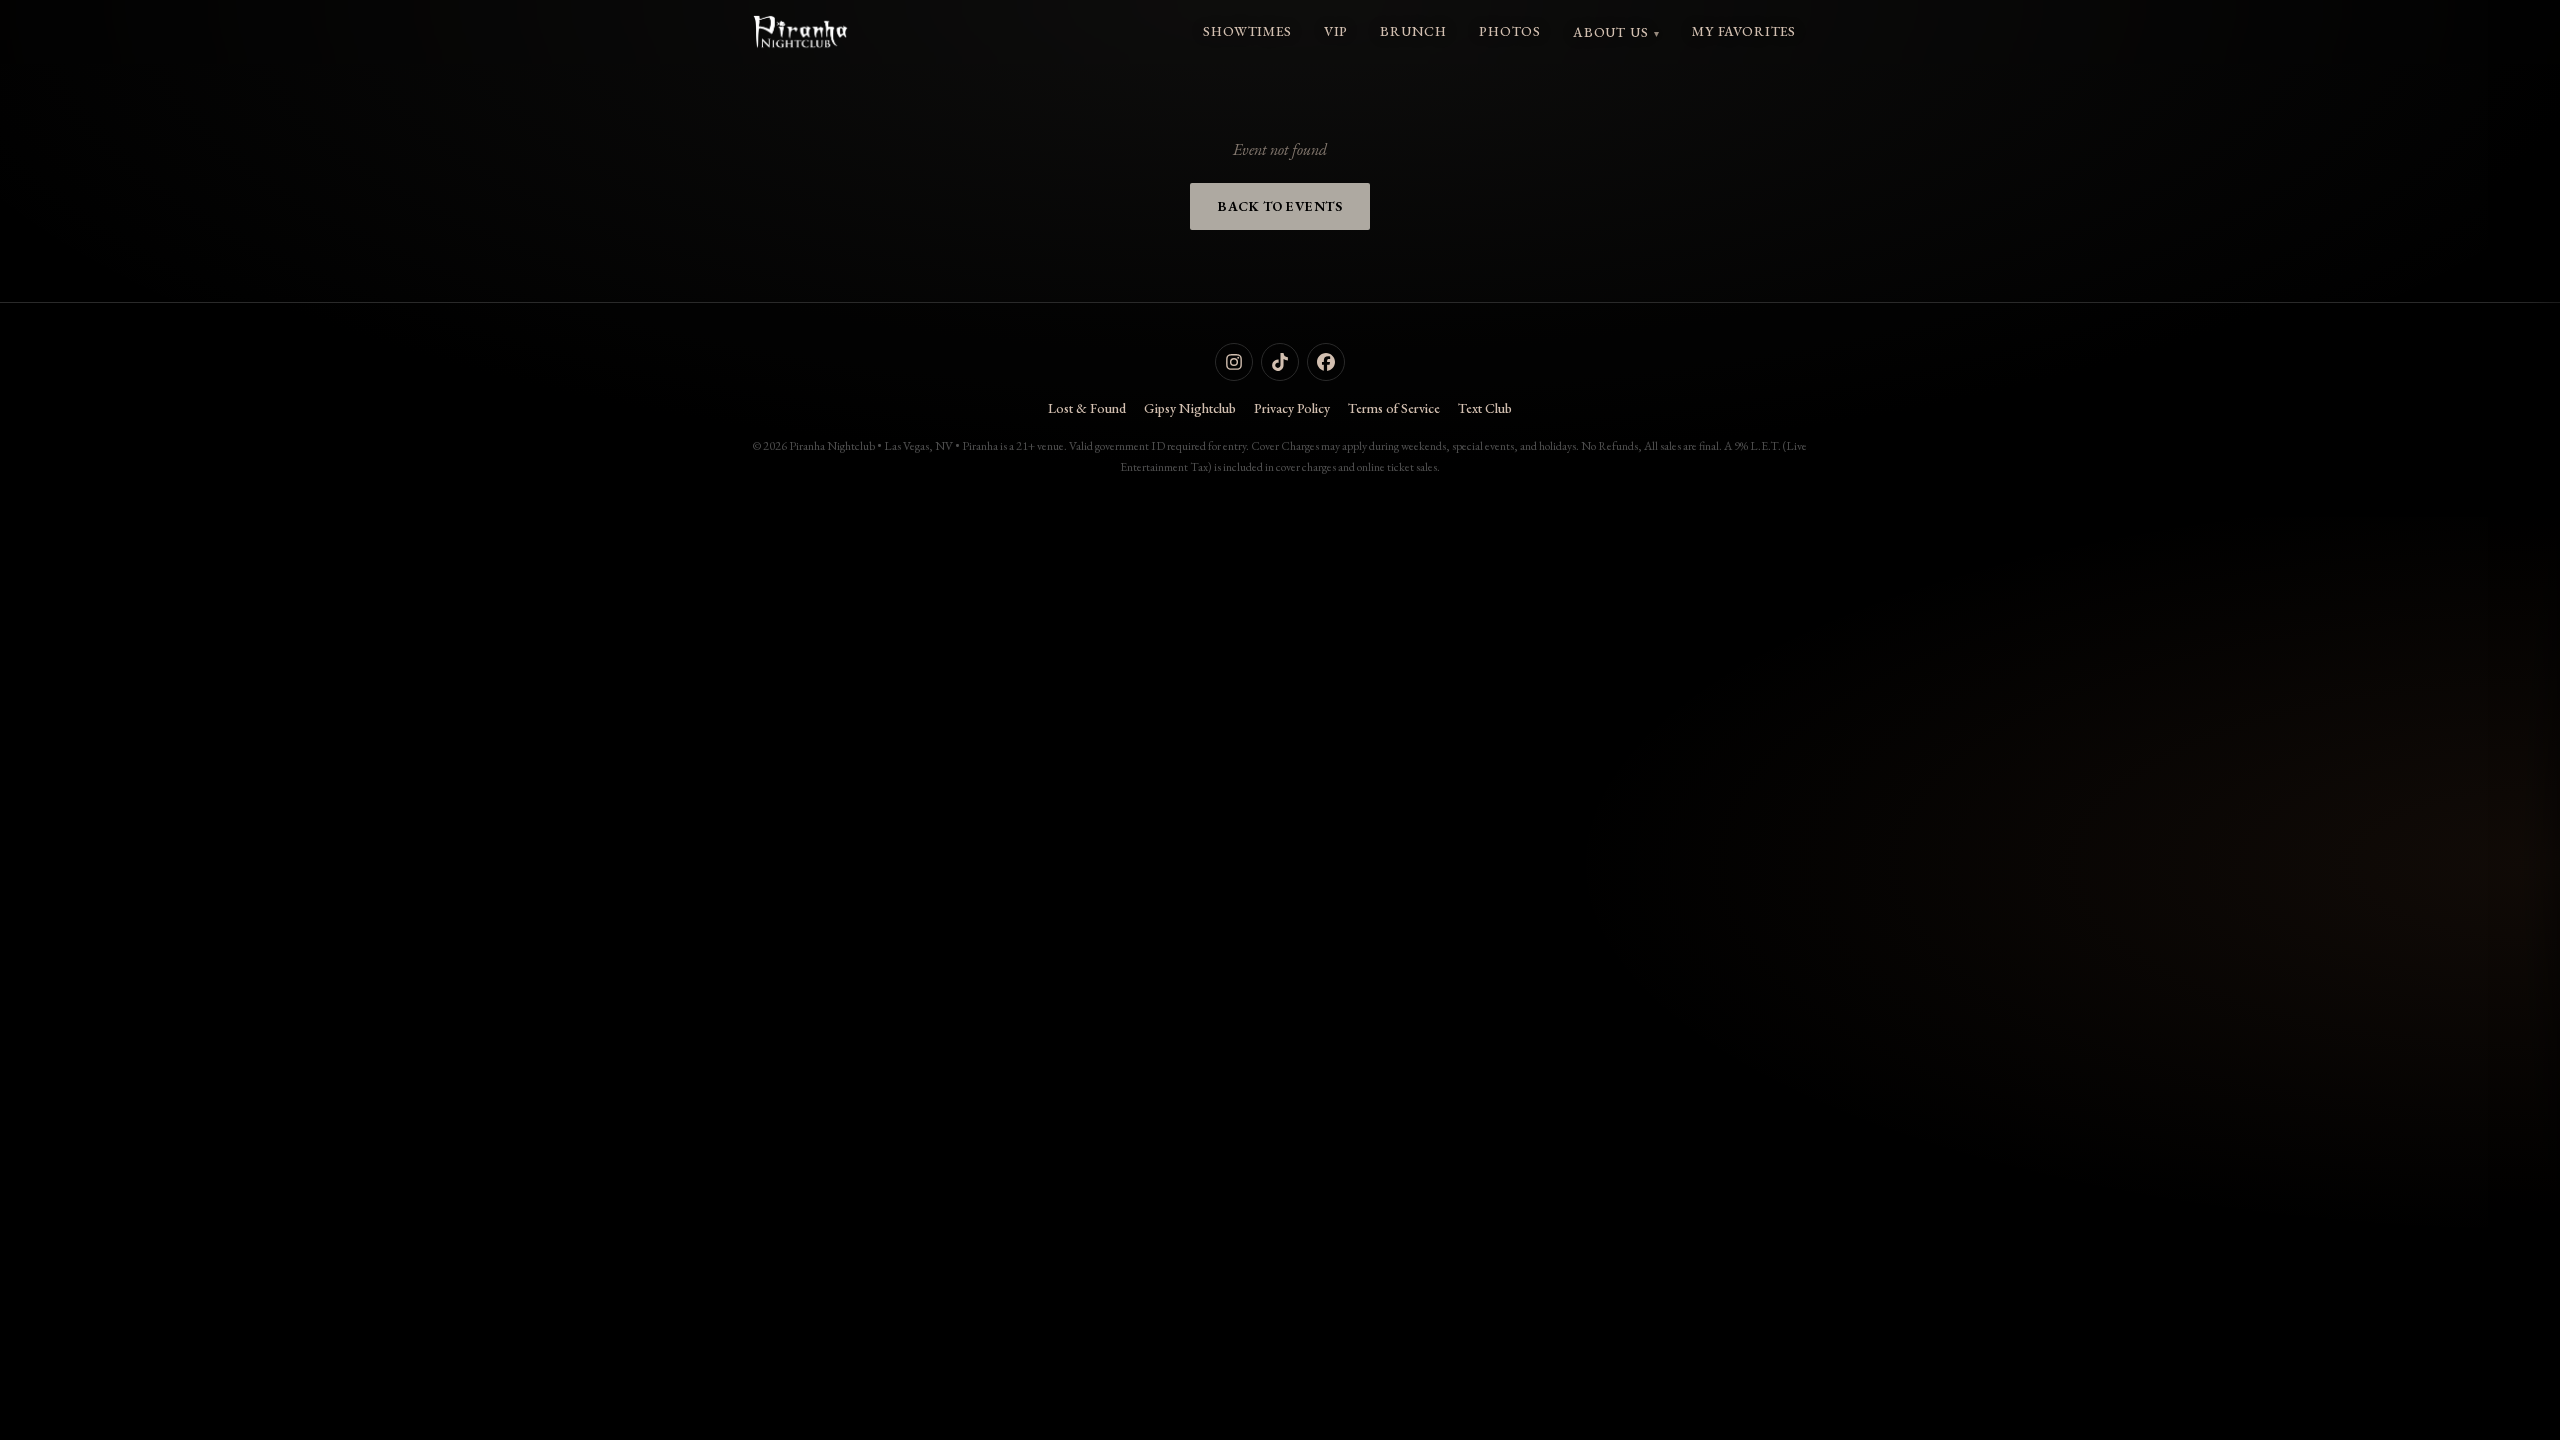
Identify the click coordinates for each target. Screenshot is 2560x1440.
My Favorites (1744, 31)
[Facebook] (1326, 362)
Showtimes (1247, 31)
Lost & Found (1087, 408)
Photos (1510, 31)
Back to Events (1280, 206)
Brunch (1413, 31)
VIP (1336, 31)
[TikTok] (1280, 362)
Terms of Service (1394, 408)
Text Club (1485, 408)
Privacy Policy (1292, 408)
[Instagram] (1234, 362)
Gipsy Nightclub (1190, 408)
